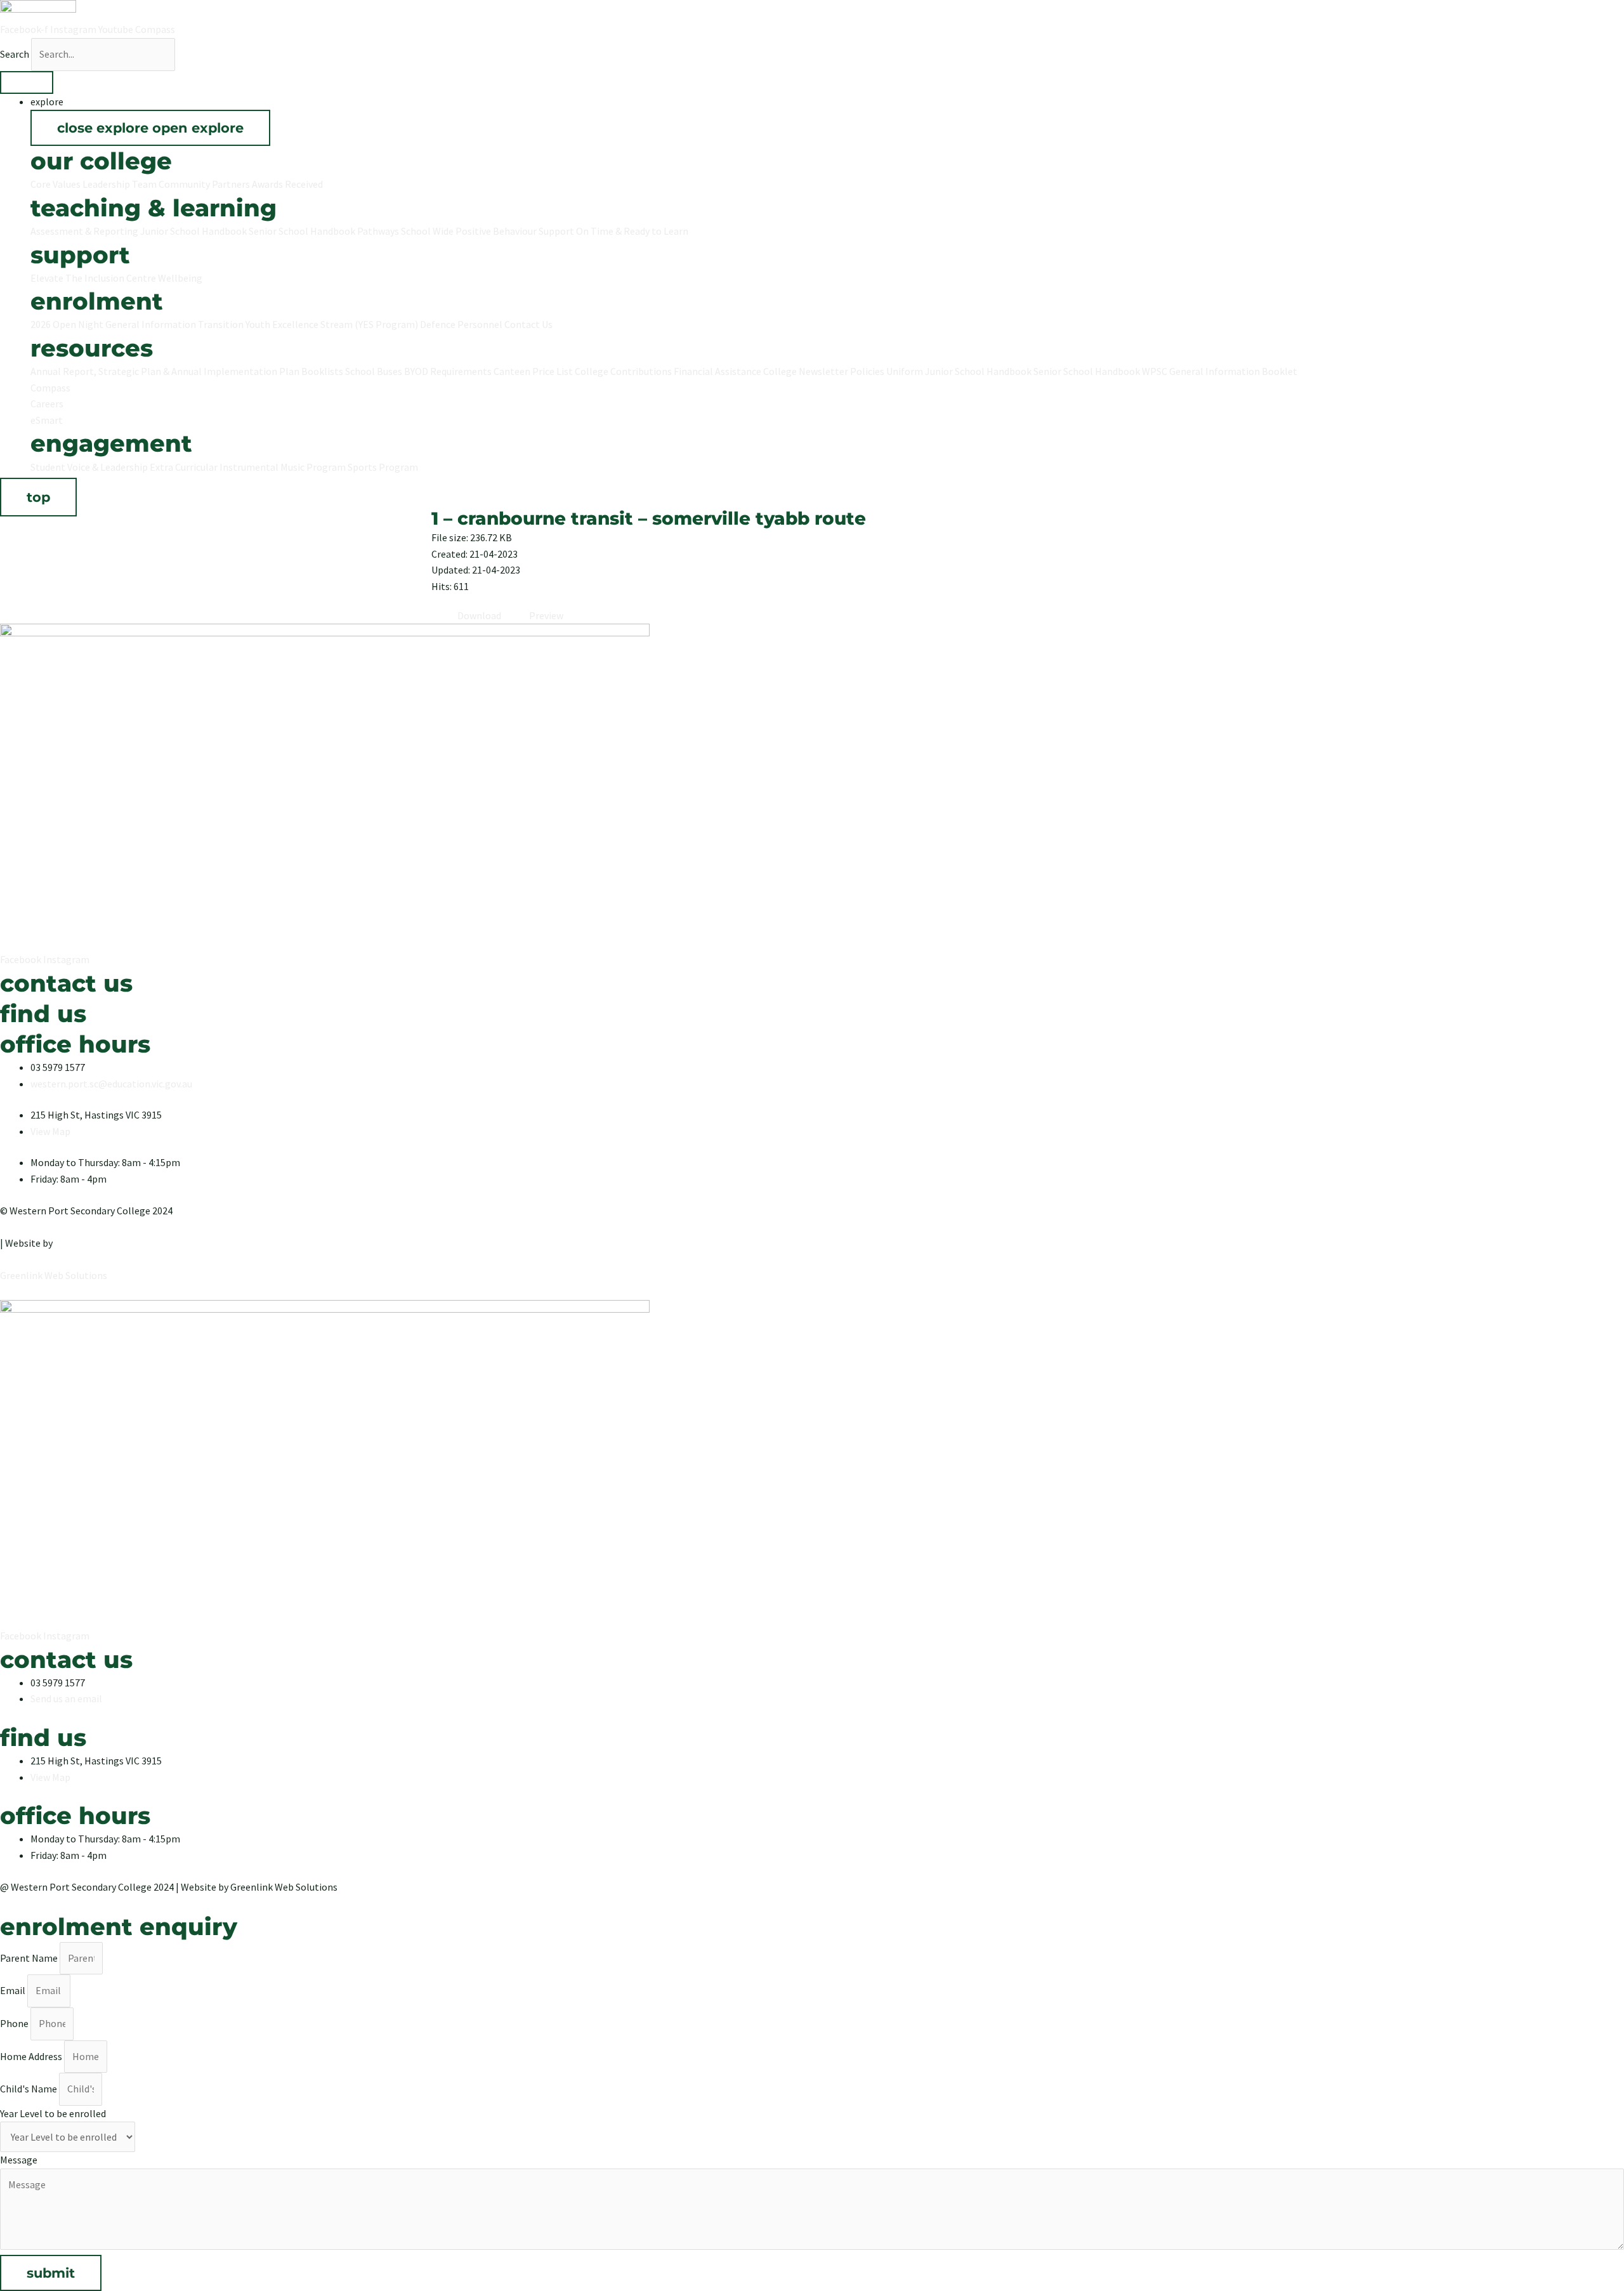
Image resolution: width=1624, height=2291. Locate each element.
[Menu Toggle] (27, 82)
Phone (15, 2023)
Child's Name (29, 2089)
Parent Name (30, 1958)
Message (19, 2160)
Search (15, 54)
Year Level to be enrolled (53, 2113)
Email (14, 1990)
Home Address (32, 2056)
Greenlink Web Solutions (54, 1275)
